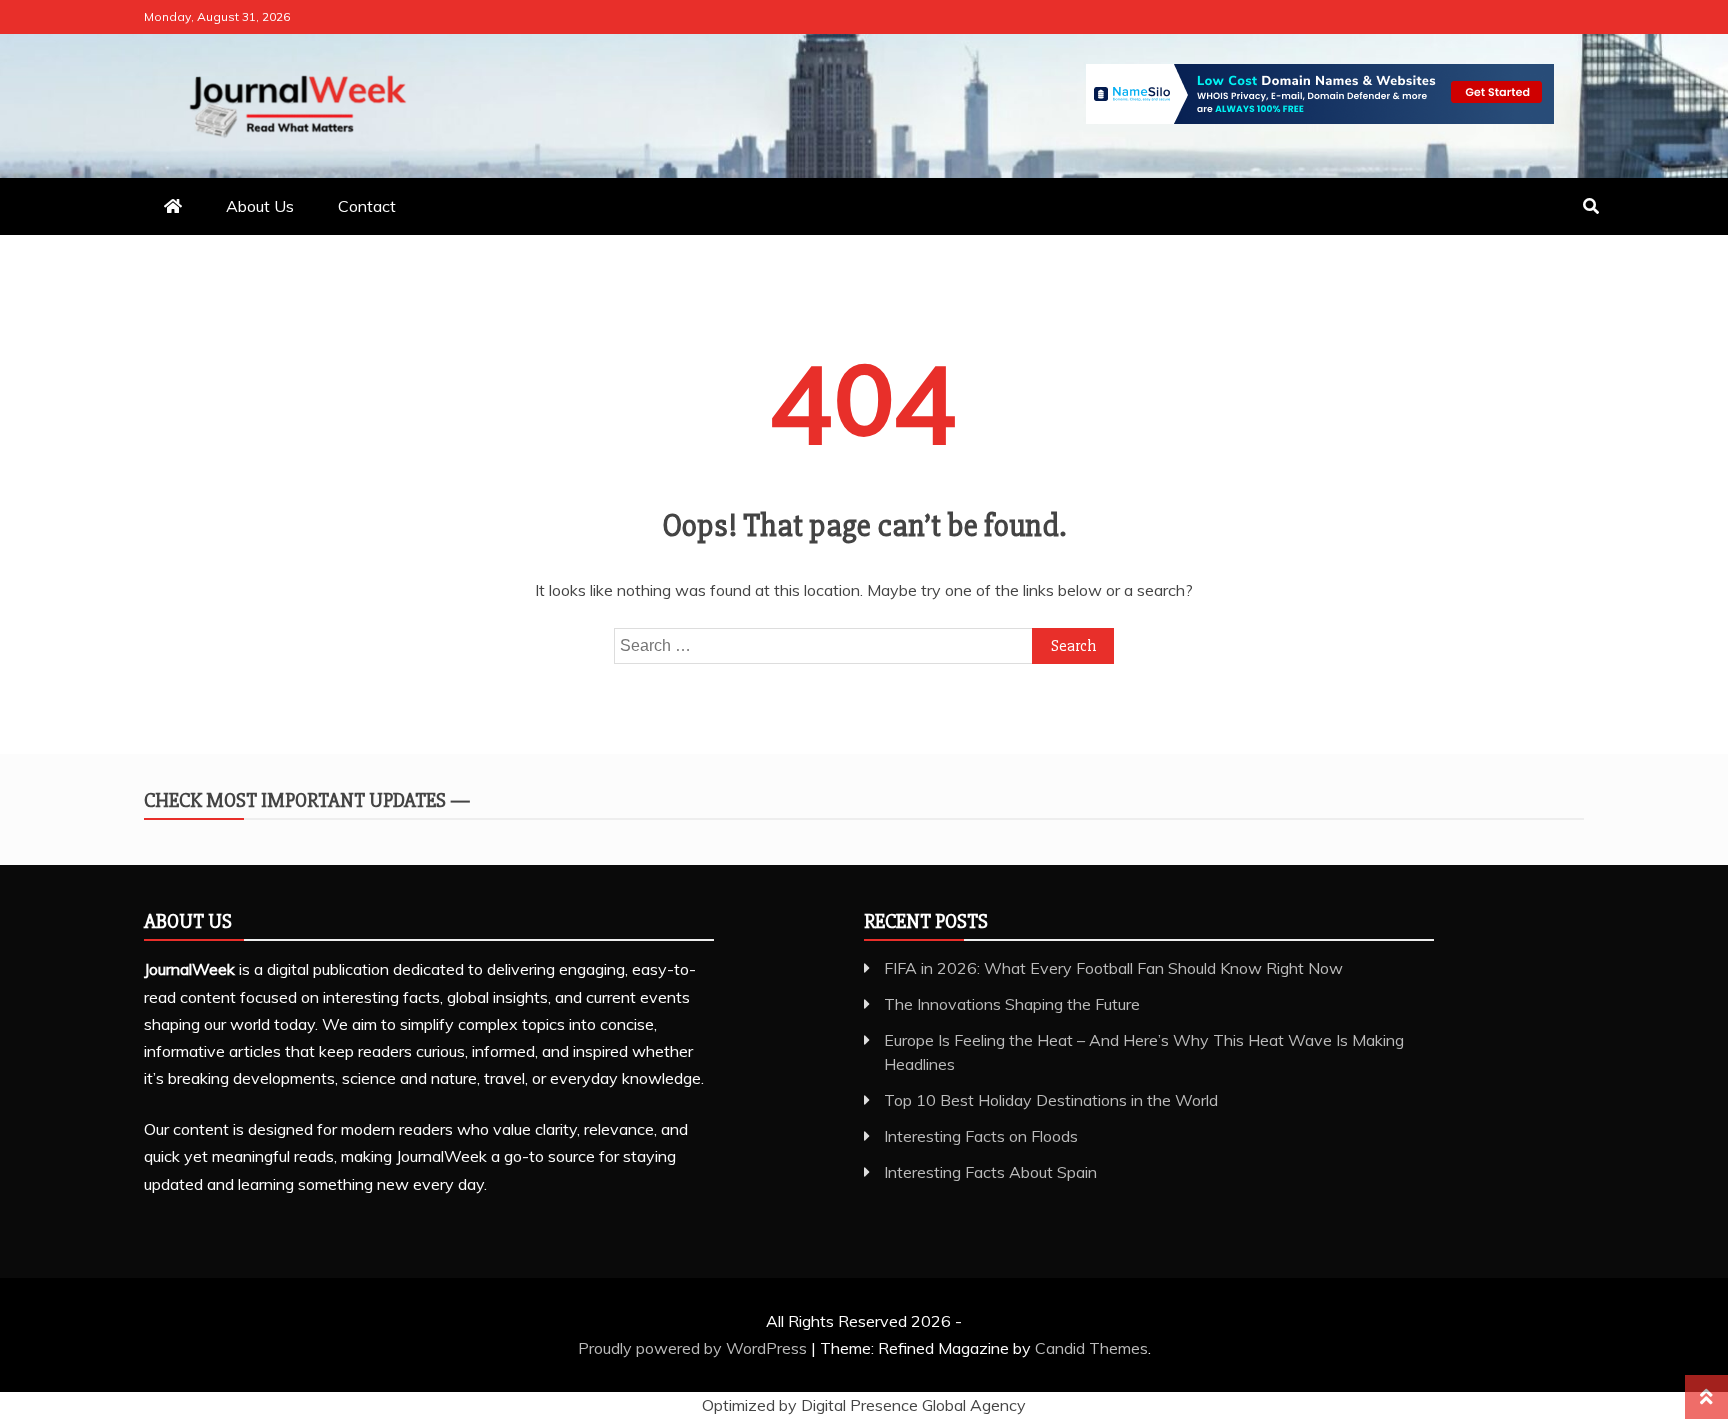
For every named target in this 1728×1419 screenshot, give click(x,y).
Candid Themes (1091, 1348)
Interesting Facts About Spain (990, 1172)
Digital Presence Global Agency (913, 1405)
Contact (367, 206)
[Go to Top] (1706, 1397)
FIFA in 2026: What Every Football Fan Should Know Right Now (1113, 968)
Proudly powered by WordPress (694, 1348)
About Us (260, 206)
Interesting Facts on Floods (981, 1136)
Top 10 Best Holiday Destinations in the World (1051, 1100)
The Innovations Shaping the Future (1012, 1004)
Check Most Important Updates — (307, 800)
